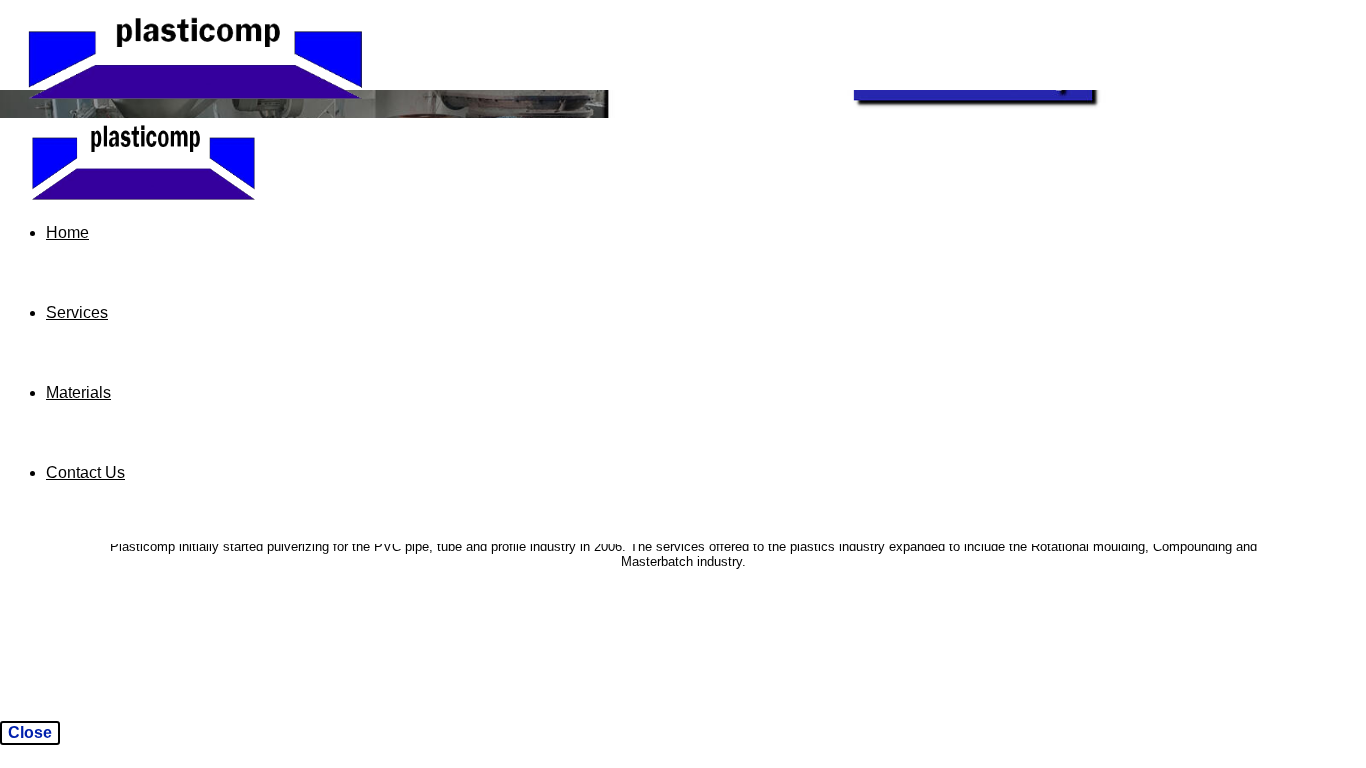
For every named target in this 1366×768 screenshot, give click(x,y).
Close (30, 732)
